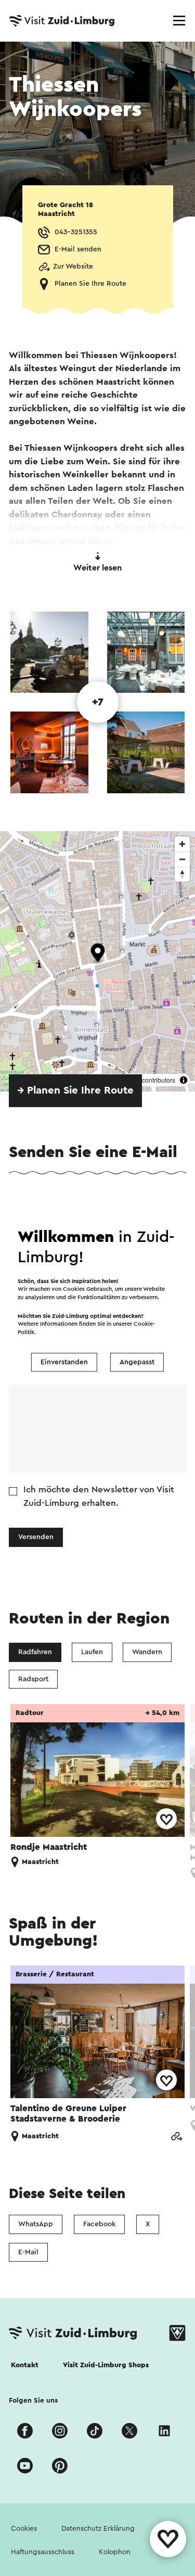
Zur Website (73, 267)
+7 (98, 702)
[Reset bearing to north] (182, 874)
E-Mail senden (78, 249)
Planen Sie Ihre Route (90, 284)
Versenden (36, 1537)
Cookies (24, 2529)
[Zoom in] (182, 844)
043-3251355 (76, 232)
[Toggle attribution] (184, 1080)
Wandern (147, 1652)
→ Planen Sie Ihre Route (75, 1090)
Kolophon (115, 2552)
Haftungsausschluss (43, 2552)
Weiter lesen (97, 568)
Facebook (99, 2224)
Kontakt (25, 2365)
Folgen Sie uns (33, 2401)
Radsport (33, 1679)
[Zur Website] (176, 2136)
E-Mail (28, 2252)
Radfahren (35, 1652)
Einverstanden (64, 1362)
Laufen (92, 1652)
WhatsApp (36, 2224)
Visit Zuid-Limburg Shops (106, 2365)
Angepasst (137, 1362)
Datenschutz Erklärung (98, 2529)
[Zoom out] (182, 859)
